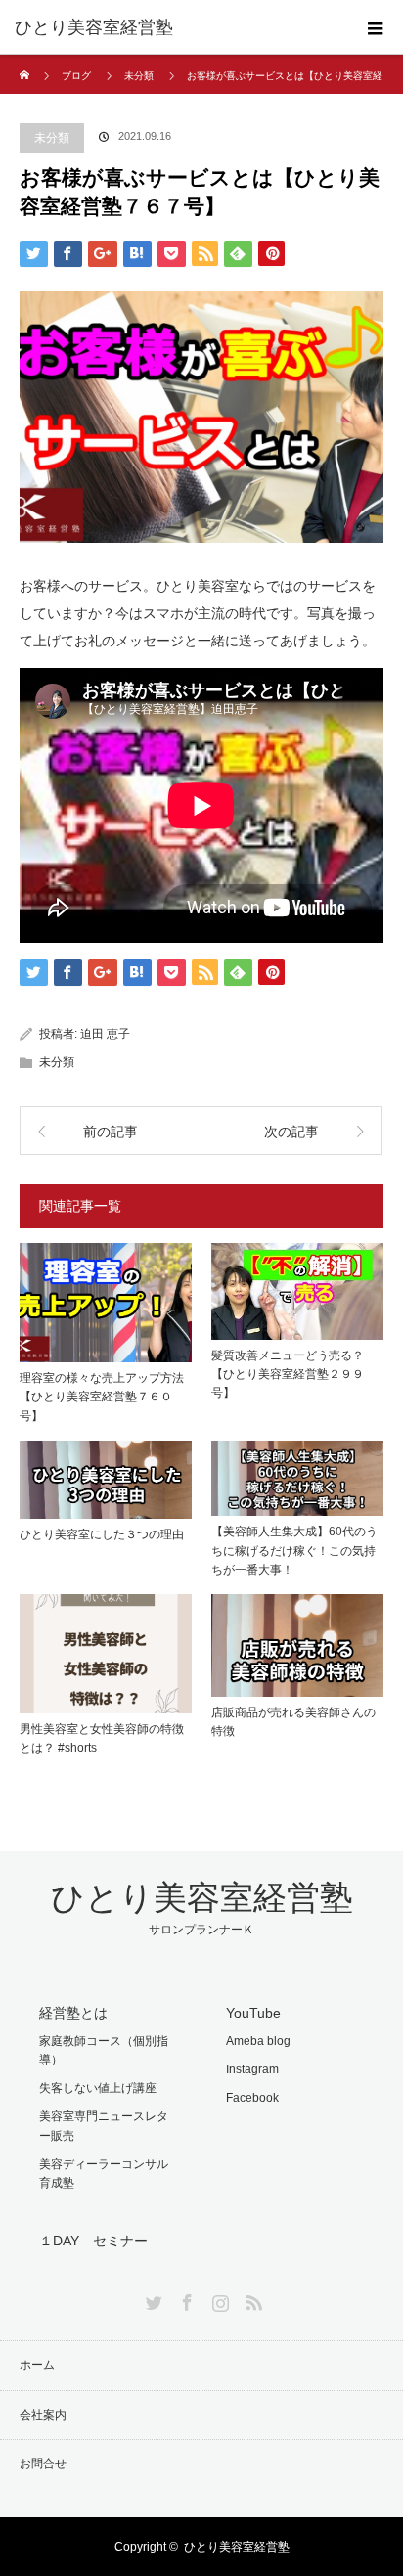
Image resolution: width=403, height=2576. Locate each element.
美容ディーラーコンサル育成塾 (104, 2174)
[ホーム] (26, 62)
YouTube (253, 2013)
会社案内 (43, 2415)
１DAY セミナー (93, 2241)
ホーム (37, 2365)
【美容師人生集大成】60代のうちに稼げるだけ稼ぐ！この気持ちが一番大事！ (294, 1550)
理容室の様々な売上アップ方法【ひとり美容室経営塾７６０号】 (102, 1397)
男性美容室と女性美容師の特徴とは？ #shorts (102, 1738)
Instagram (252, 2069)
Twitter (152, 2299)
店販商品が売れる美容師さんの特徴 (293, 1722)
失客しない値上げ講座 (98, 2088)
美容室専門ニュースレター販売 (104, 2126)
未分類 (139, 76)
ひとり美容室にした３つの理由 (102, 1534)
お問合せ (43, 2464)
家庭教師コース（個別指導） (104, 2050)
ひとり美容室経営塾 (94, 27)
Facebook (252, 2098)
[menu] (376, 27)
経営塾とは (73, 2013)
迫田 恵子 (105, 1034)
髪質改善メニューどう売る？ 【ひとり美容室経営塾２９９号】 (293, 1374)
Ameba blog (258, 2041)
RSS (251, 2299)
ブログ (76, 76)
